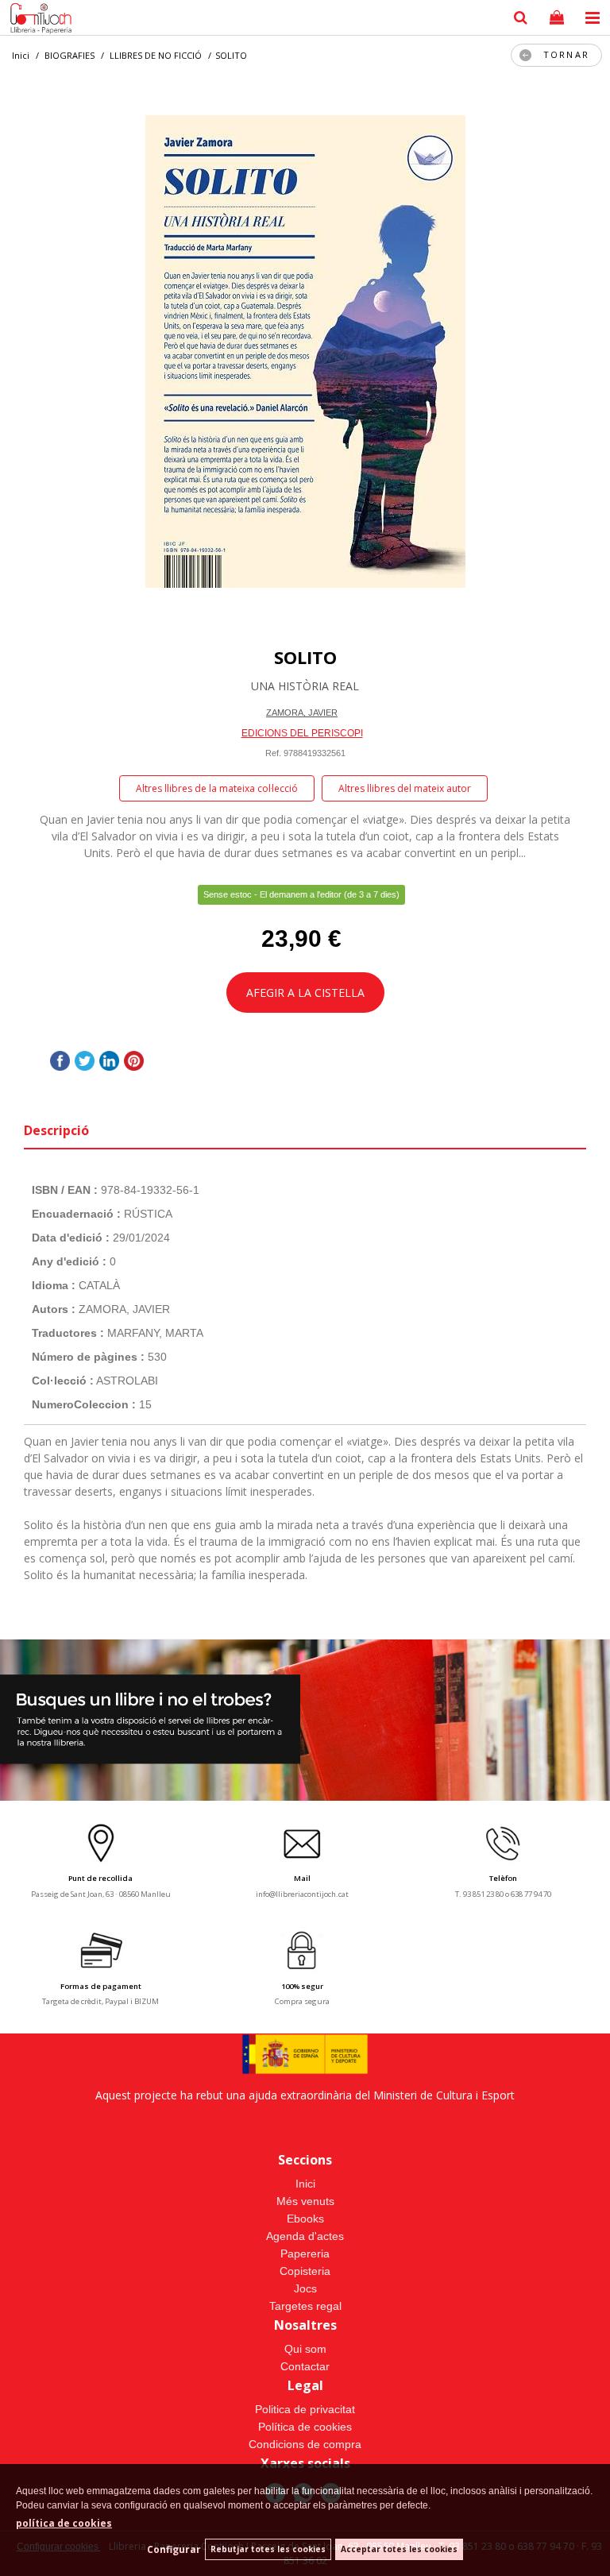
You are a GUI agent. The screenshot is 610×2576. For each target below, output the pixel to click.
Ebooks (305, 2219)
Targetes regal (305, 2306)
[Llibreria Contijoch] (37, 20)
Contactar (305, 2366)
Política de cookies (305, 2427)
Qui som (305, 2349)
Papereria (305, 2254)
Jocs (305, 2288)
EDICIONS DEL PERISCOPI (302, 733)
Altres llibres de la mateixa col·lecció (217, 788)
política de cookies (64, 2523)
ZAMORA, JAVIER (302, 713)
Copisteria (305, 2271)
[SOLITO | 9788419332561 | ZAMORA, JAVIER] (305, 351)
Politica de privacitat (305, 2409)
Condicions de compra (305, 2444)
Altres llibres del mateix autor (405, 788)
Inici (305, 2184)
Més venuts (305, 2201)
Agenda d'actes (305, 2236)
